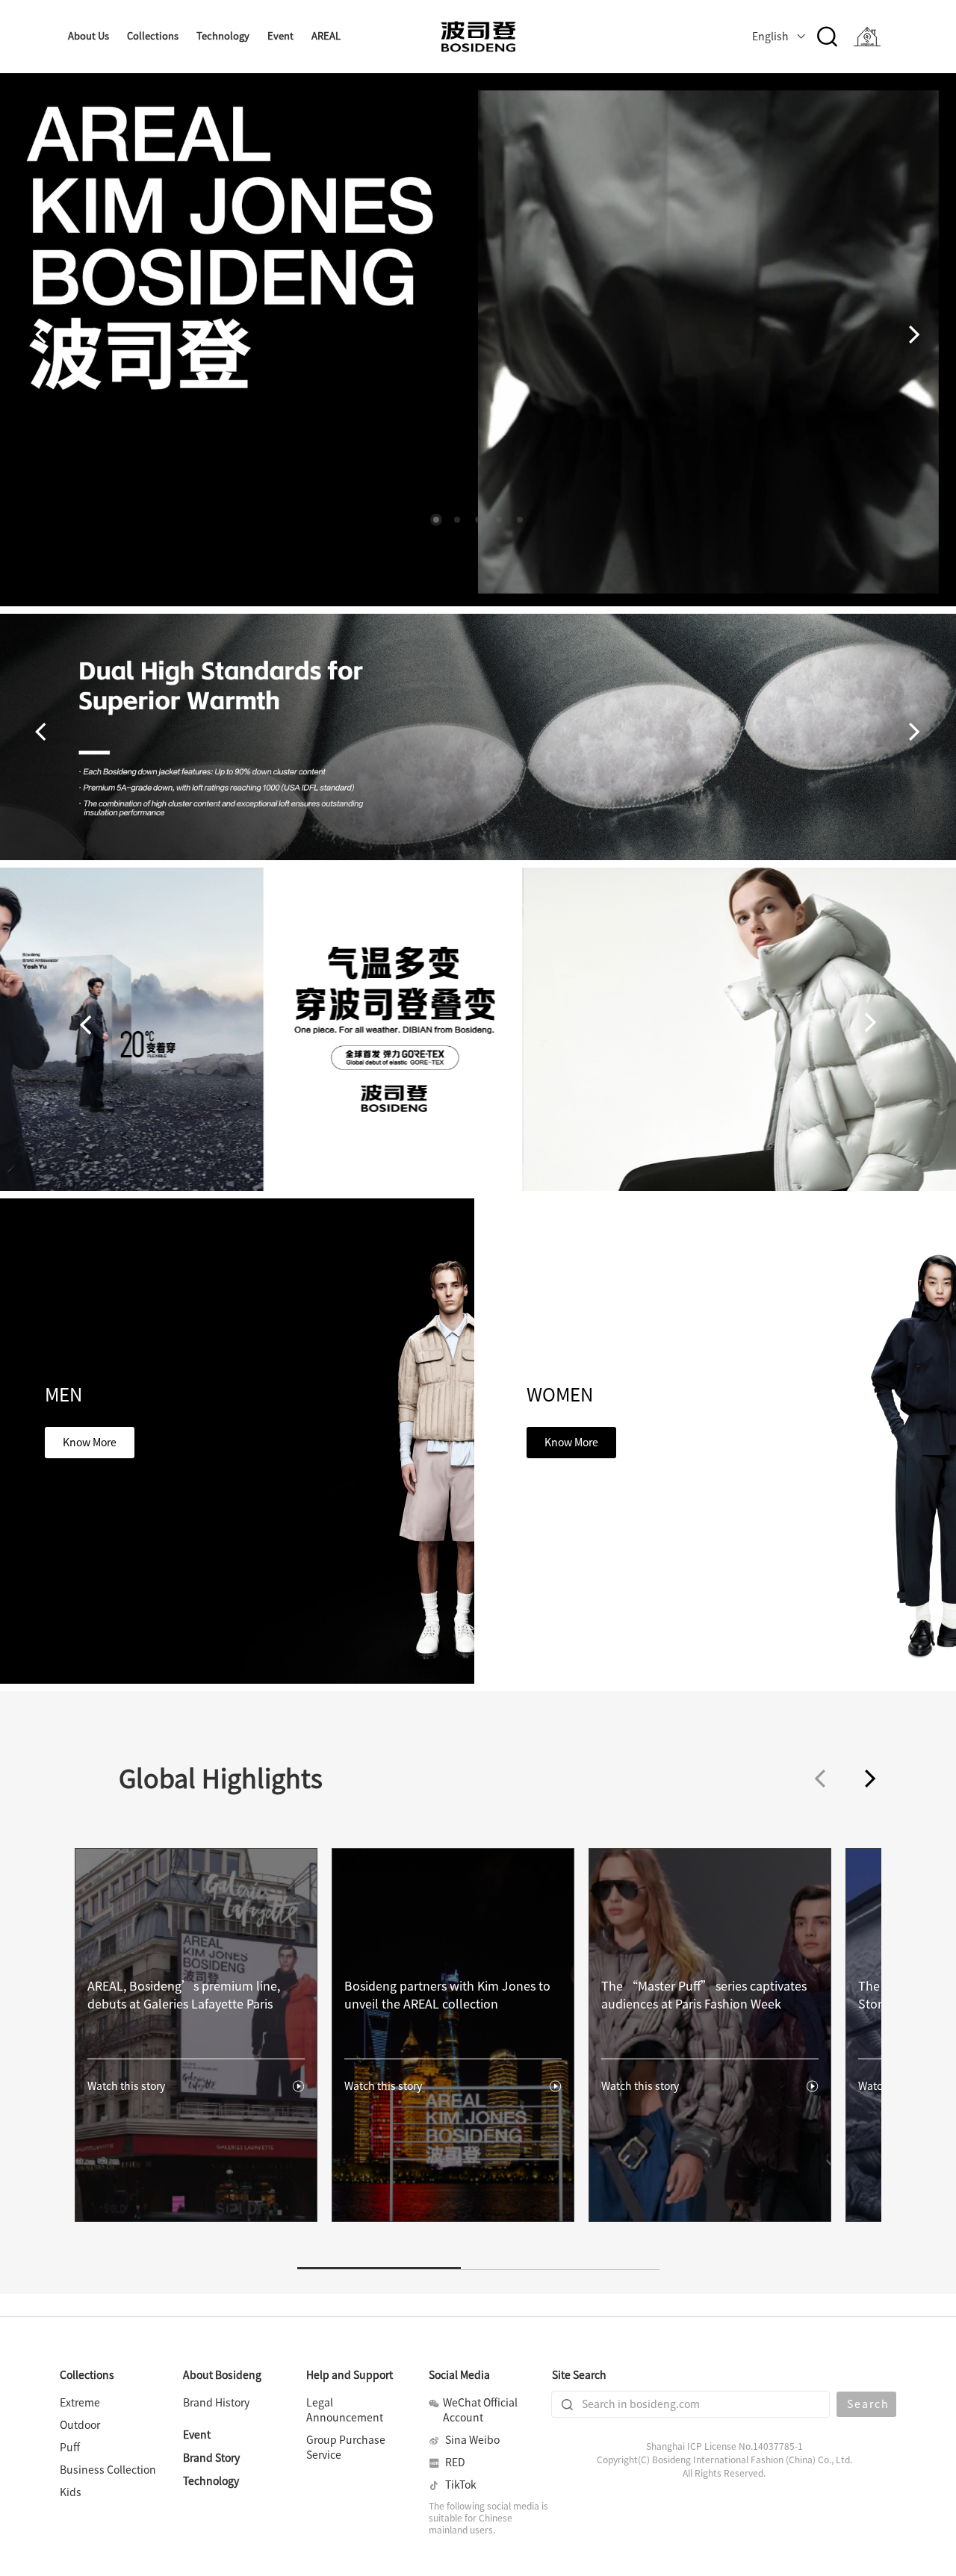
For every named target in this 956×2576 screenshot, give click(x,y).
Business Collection (108, 2470)
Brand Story (211, 2458)
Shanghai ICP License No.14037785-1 (724, 2446)
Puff (70, 2448)
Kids (71, 2492)
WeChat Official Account (480, 2410)
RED (454, 2463)
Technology (211, 2481)
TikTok (460, 2485)
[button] (436, 520)
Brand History (216, 2403)
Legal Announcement (345, 2410)
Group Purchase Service (346, 2448)
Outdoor (80, 2425)
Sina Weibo (471, 2440)
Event (197, 2435)
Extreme (80, 2403)
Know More (90, 1443)
